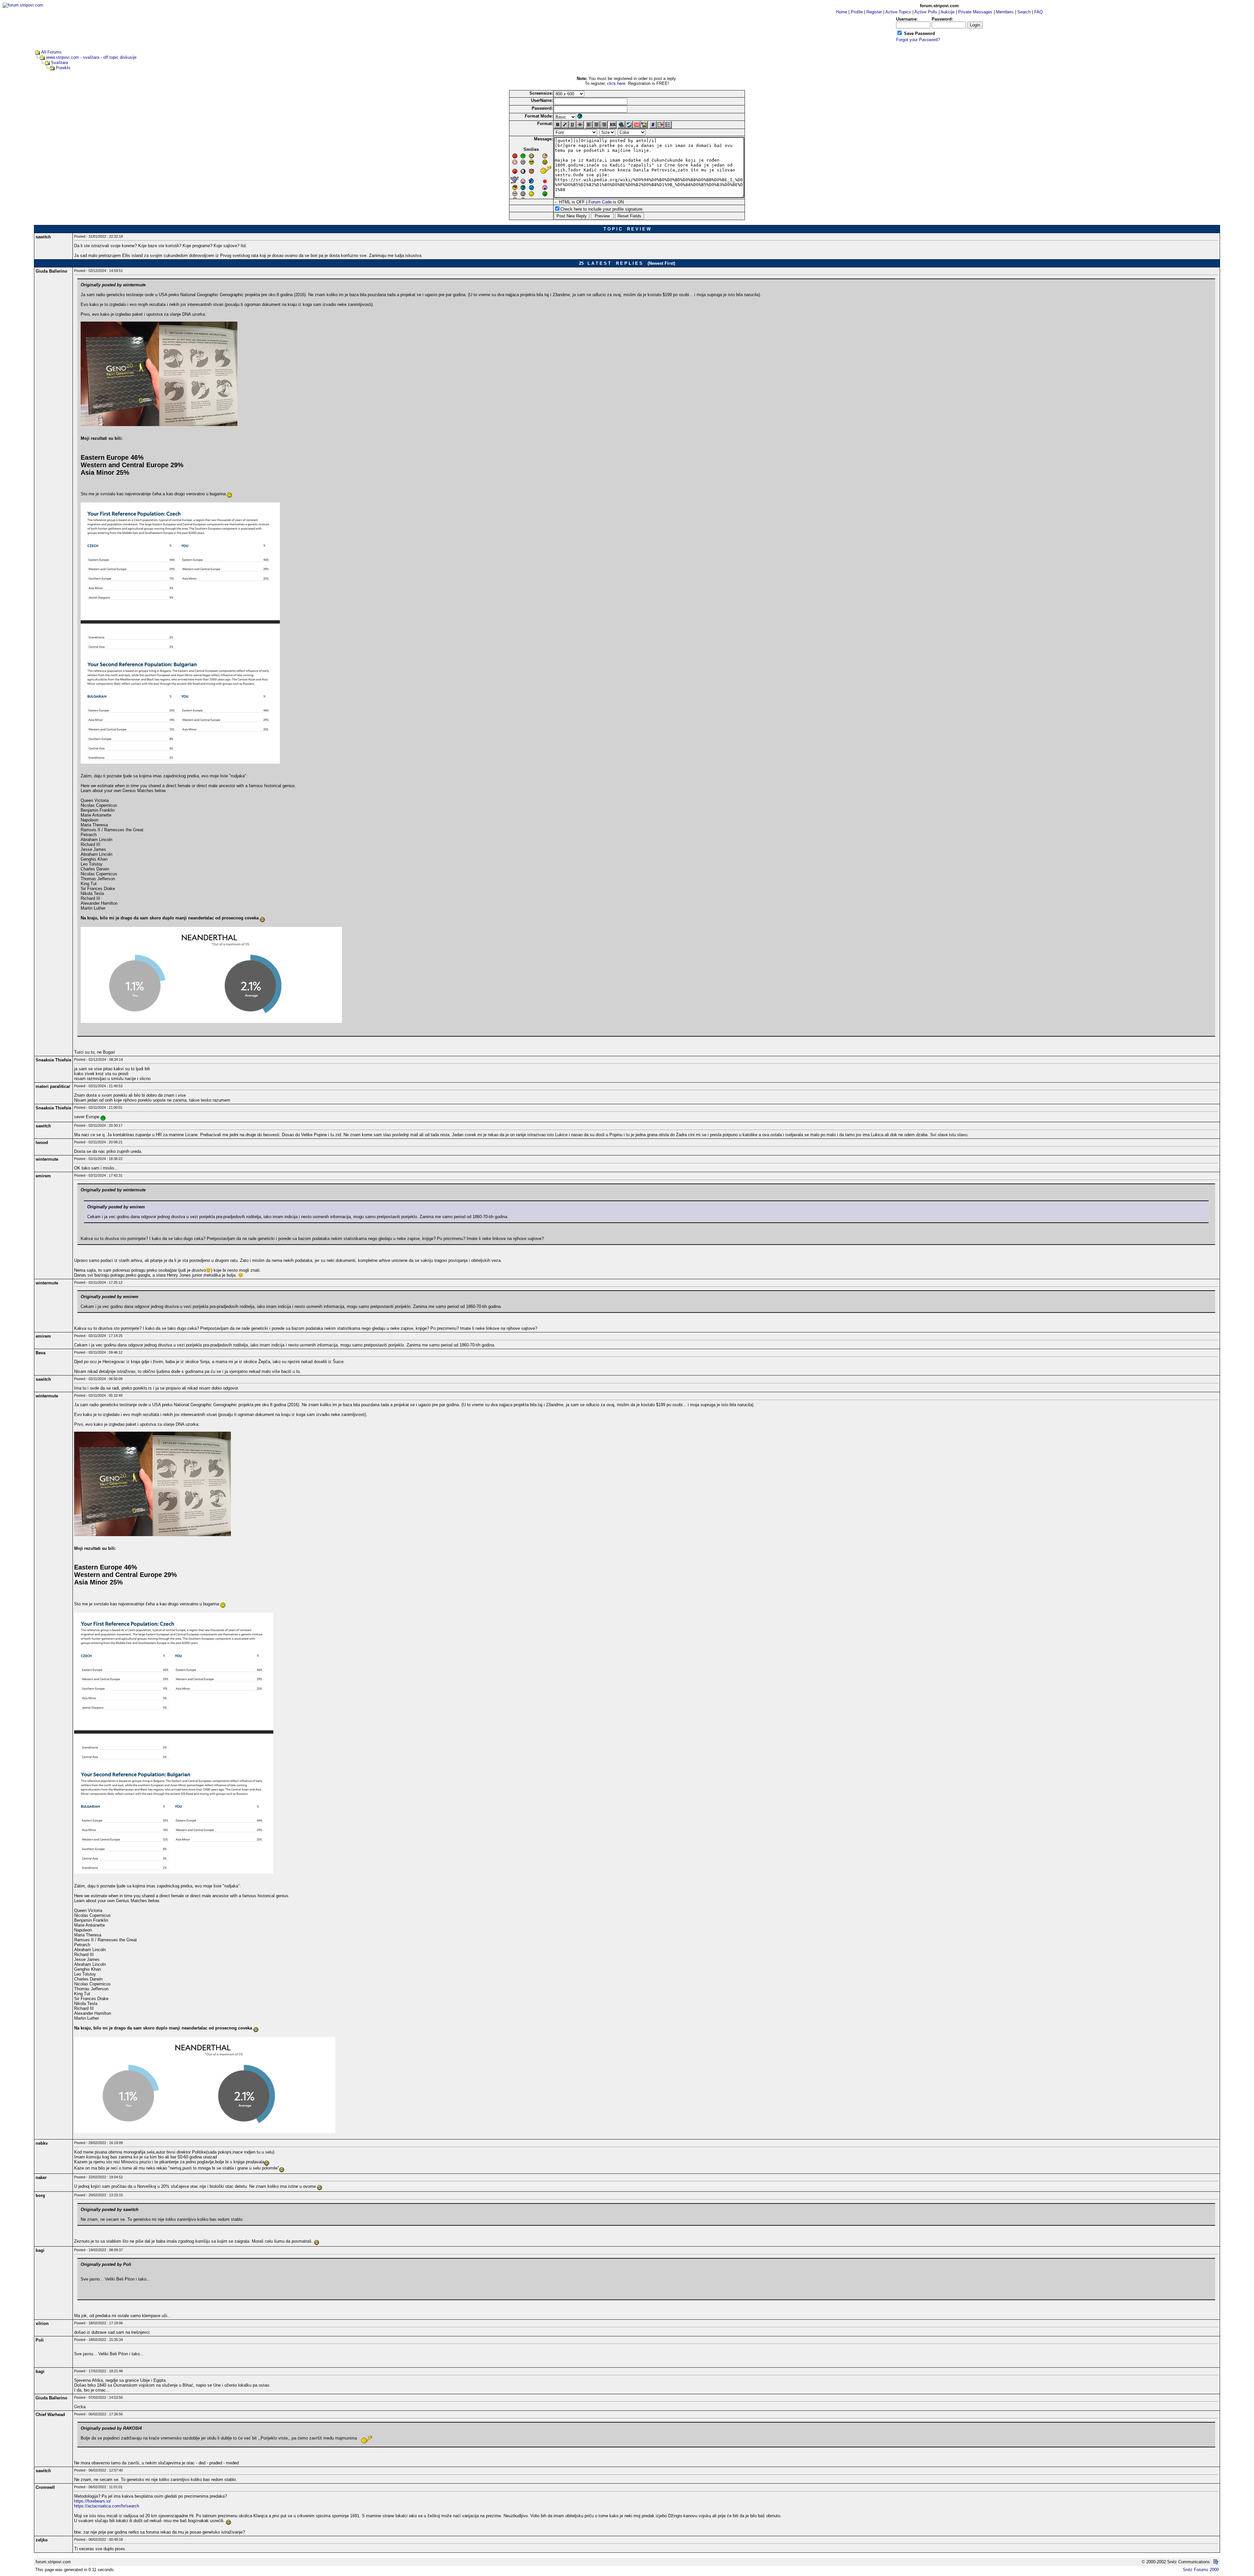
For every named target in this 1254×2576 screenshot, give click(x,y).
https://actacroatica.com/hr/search (107, 2506)
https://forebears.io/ (93, 2501)
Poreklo (63, 68)
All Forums (51, 52)
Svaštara (59, 63)
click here (616, 83)
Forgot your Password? (918, 40)
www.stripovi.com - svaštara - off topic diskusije (91, 57)
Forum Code (600, 202)
